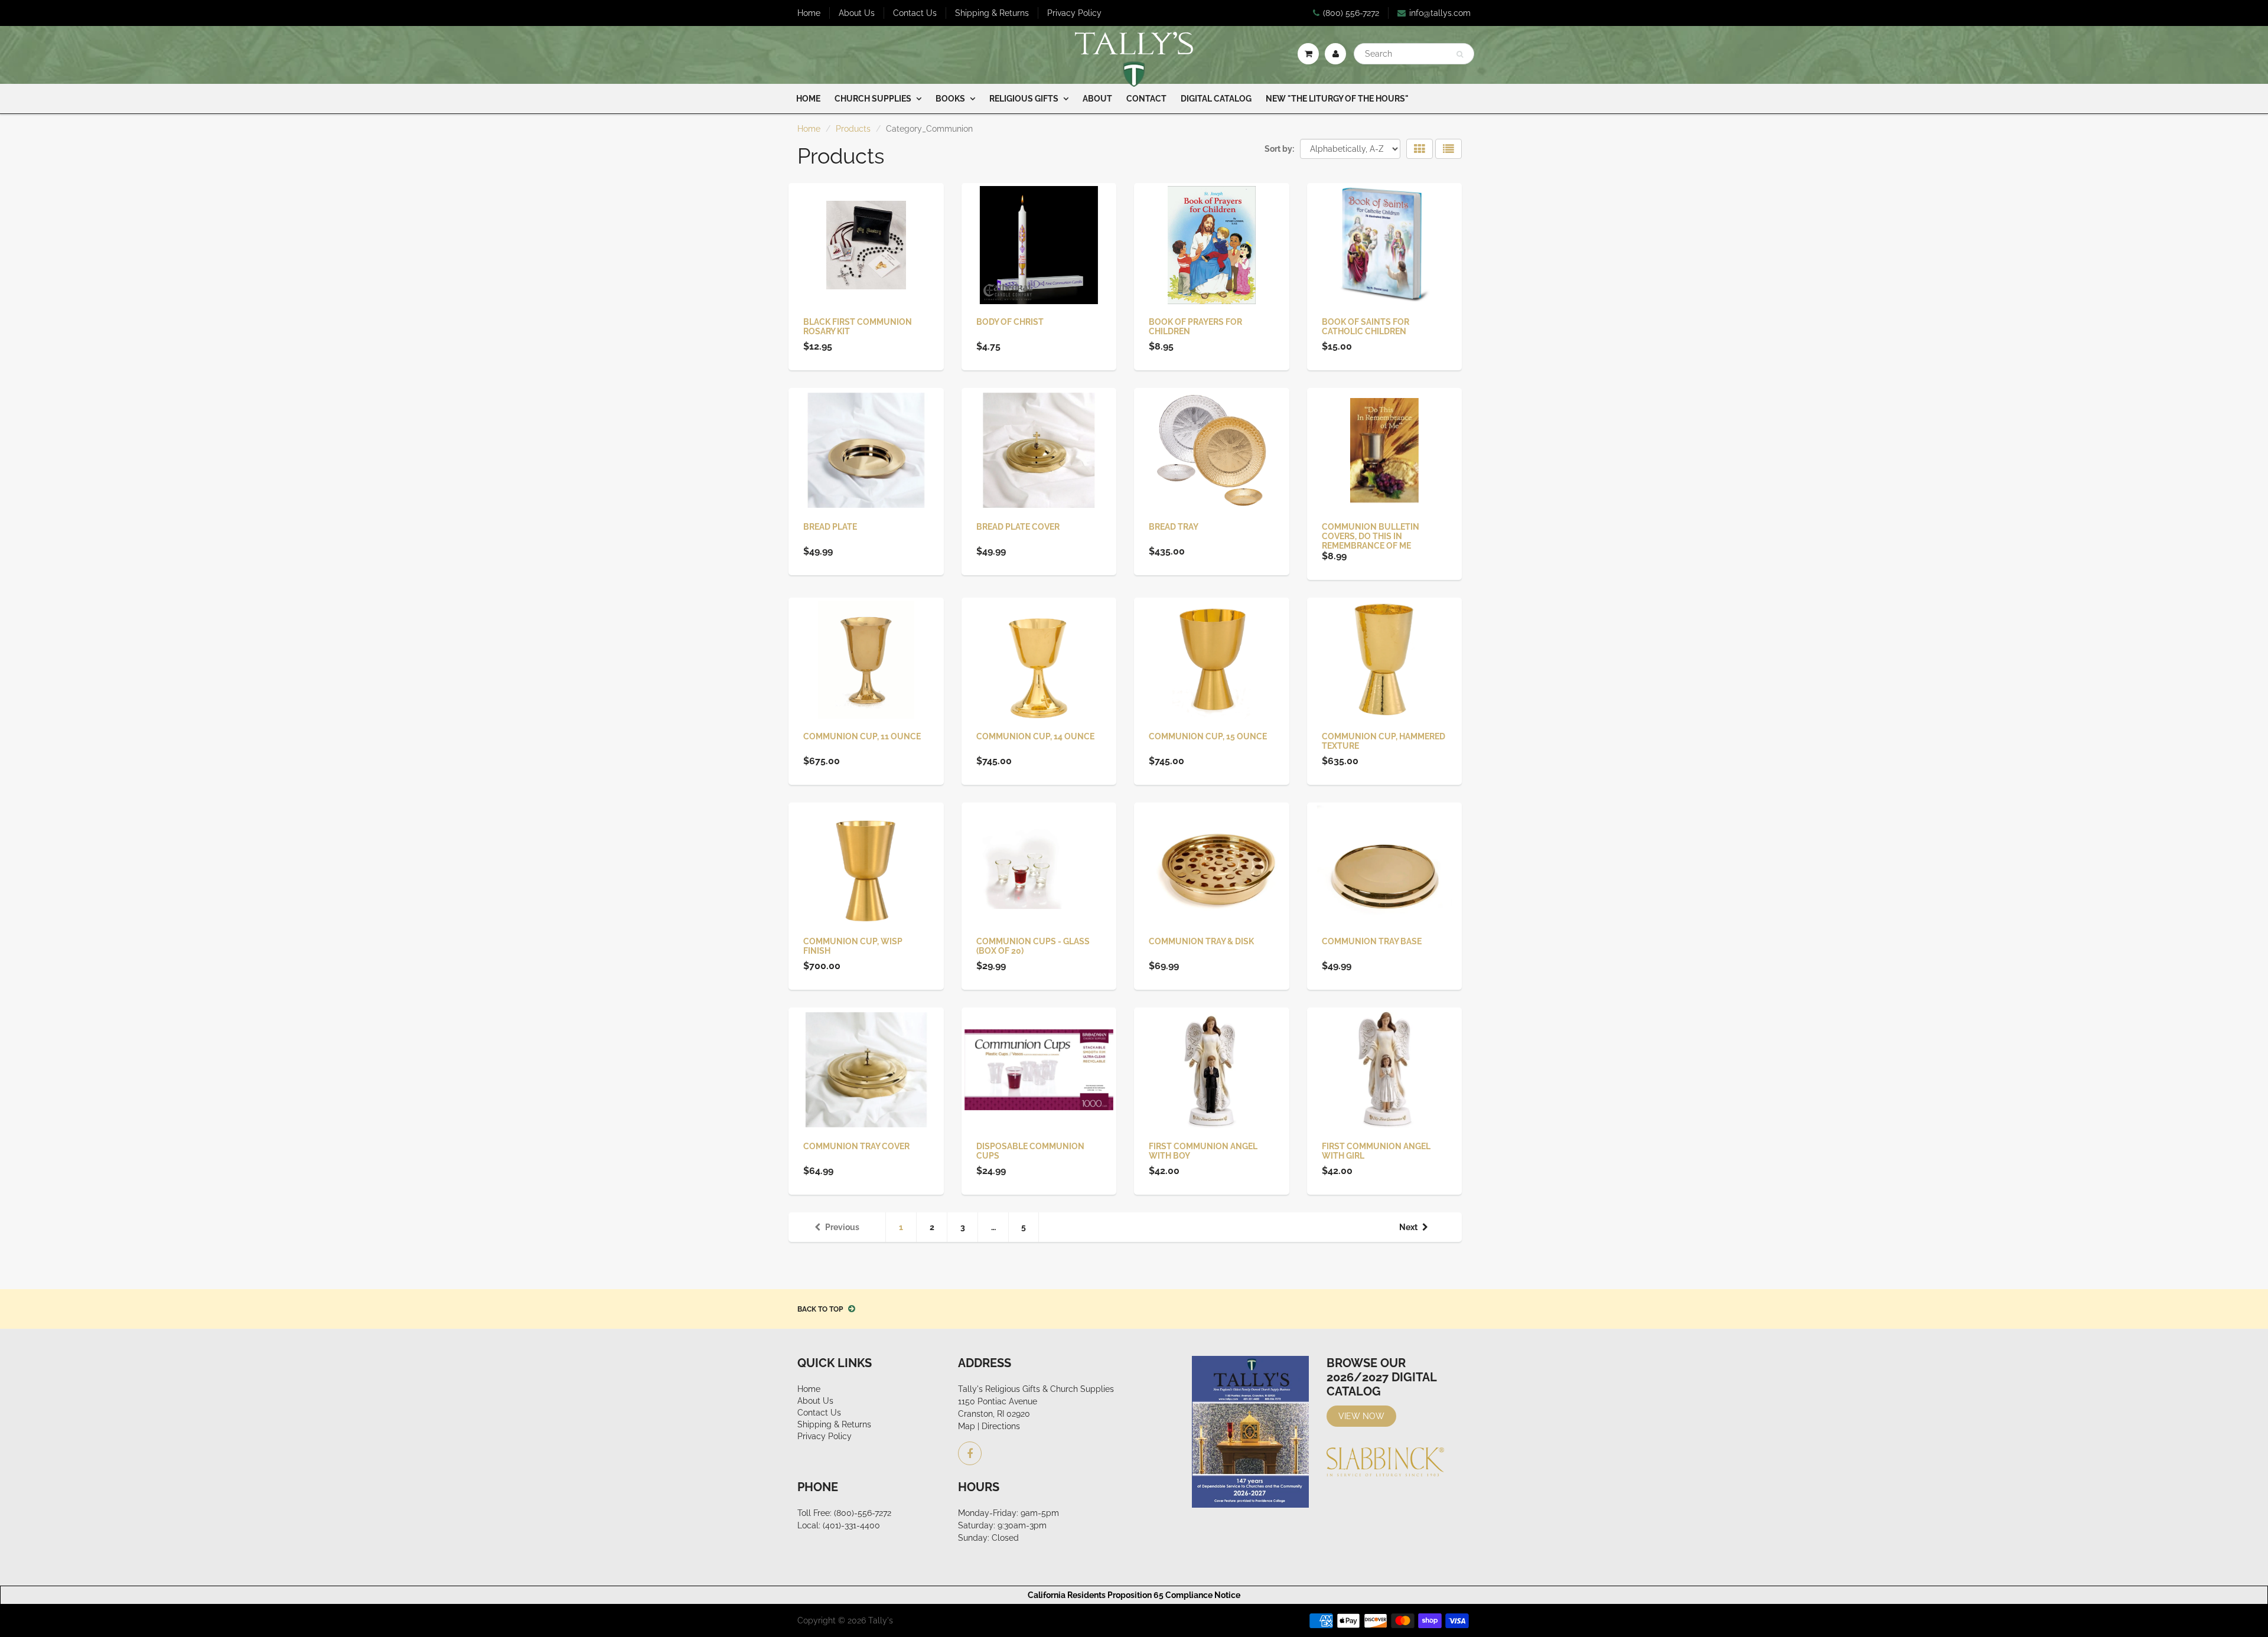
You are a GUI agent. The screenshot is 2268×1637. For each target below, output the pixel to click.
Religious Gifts (1024, 99)
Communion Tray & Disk (1201, 941)
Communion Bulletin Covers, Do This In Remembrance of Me (1371, 536)
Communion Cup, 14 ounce (1035, 736)
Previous (842, 1227)
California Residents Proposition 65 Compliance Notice (1134, 1595)
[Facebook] (970, 1453)
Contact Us (915, 13)
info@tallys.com (1440, 13)
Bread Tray (1174, 527)
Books (950, 99)
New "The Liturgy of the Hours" (1337, 99)
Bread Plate (830, 527)
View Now (1361, 1416)
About (1097, 99)
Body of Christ (1010, 322)
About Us (857, 13)
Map (967, 1426)
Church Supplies (873, 99)
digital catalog (1216, 99)
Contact (1146, 99)
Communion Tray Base (1372, 941)
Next (1408, 1227)
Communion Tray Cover (856, 1146)
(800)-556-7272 (863, 1513)
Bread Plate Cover (1018, 527)
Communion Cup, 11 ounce (862, 736)
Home (809, 13)
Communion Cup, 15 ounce (1208, 736)
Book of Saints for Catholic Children (1366, 327)
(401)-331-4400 (851, 1525)
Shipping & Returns (992, 13)
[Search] (1460, 54)
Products (853, 129)
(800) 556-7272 (1351, 13)
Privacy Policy (1074, 13)
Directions (1001, 1426)
